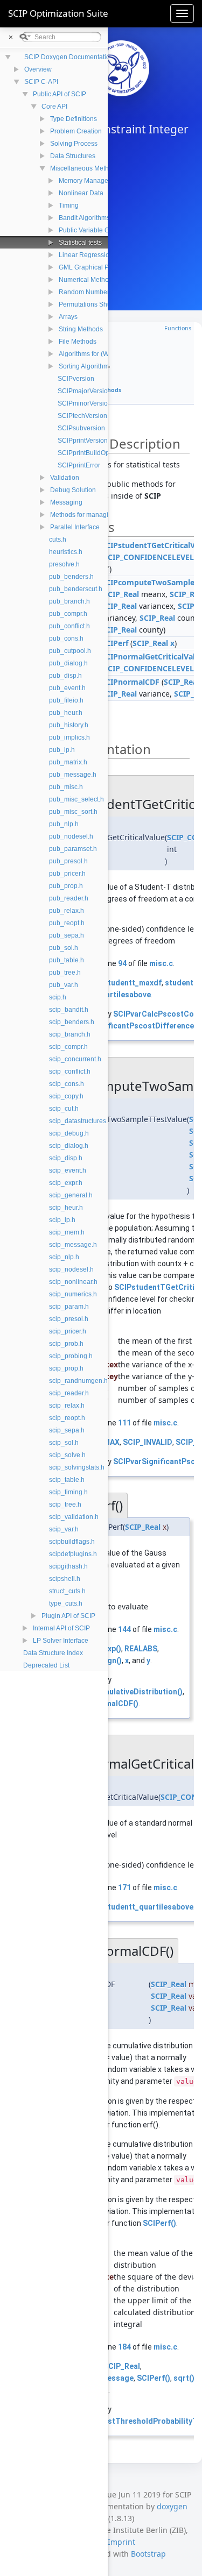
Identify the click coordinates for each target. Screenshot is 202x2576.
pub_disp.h (65, 676)
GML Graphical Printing (93, 267)
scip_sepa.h (67, 1430)
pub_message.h (73, 775)
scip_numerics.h (73, 1294)
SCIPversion (76, 379)
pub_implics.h (69, 737)
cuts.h (58, 540)
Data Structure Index (53, 1653)
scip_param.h (69, 1307)
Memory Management (91, 181)
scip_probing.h (71, 1356)
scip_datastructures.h (80, 1121)
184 (124, 2347)
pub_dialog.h (68, 663)
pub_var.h (64, 985)
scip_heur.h (66, 1208)
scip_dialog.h (69, 1146)
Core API (54, 107)
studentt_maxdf (133, 983)
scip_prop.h (66, 1368)
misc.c (161, 963)
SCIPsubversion (81, 428)
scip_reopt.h (67, 1418)
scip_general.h (71, 1195)
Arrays (68, 317)
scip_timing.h (68, 1492)
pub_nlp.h (64, 824)
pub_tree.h (65, 973)
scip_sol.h (64, 1443)
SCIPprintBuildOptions (90, 453)
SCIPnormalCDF (130, 682)
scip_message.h (73, 1245)
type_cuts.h (66, 1603)
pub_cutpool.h (70, 651)
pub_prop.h (66, 886)
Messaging (66, 502)
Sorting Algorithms (85, 366)
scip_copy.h (66, 1096)
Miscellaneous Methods (85, 168)
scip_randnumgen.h (78, 1381)
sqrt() (184, 2378)
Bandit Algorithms (84, 218)
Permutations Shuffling (92, 304)
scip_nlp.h (64, 1257)
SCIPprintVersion (83, 441)
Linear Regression (86, 255)
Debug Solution (73, 490)
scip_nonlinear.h (73, 1282)
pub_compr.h (68, 614)
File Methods (78, 342)
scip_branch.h (70, 1034)
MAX (112, 1442)
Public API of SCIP (60, 94)
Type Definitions (74, 119)
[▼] (9, 81)
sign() (111, 1660)
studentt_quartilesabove (148, 1907)
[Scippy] (121, 68)
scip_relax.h (67, 1406)
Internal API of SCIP (61, 1628)
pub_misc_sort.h (73, 812)
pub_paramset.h (73, 849)
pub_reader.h (69, 898)
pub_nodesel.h (71, 836)
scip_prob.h (66, 1344)
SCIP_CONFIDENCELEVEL (149, 557)
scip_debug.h (69, 1133)
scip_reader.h (69, 1393)
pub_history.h (69, 725)
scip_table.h (67, 1480)
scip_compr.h (68, 1047)
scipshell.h (65, 1579)
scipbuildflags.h (72, 1542)
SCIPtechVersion (82, 416)
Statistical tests (80, 243)
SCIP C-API (41, 82)
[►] (9, 69)
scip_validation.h (74, 1517)
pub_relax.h (67, 911)
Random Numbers (86, 292)
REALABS (141, 1649)
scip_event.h (68, 1170)
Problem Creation (76, 131)
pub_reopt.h (67, 923)
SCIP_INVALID (148, 1442)
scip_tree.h (65, 1505)
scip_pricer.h (68, 1331)
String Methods (81, 329)
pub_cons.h (66, 638)
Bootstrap (148, 2554)
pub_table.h (67, 960)
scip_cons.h (67, 1084)
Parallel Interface (75, 527)
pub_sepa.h (67, 935)
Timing (69, 205)
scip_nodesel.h (71, 1269)
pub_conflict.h (69, 626)
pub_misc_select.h (76, 799)
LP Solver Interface (61, 1641)
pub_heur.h (66, 713)
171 (124, 1887)
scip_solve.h (67, 1455)
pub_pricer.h (67, 874)
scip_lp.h (62, 1220)
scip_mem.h (67, 1232)
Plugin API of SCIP (68, 1616)
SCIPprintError (79, 465)
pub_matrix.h (68, 762)
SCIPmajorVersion (85, 391)
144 (124, 1629)
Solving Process (74, 144)
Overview (38, 69)
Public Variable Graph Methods (104, 230)
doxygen (172, 2506)
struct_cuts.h (67, 1591)
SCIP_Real (121, 594)
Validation (65, 478)
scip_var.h (64, 1529)
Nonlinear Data (81, 193)
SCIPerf (115, 643)
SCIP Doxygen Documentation (69, 57)
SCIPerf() (159, 2223)
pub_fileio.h (66, 700)
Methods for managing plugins (95, 515)
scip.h (58, 997)
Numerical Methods (87, 280)
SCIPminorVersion (85, 403)
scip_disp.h (66, 1158)
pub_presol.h (68, 861)
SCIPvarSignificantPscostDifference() (130, 1026)
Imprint (121, 2542)
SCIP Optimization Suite (58, 13)
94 (122, 963)
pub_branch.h (69, 601)
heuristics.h (66, 552)
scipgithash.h (68, 1566)
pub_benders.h (71, 577)
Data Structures (73, 156)
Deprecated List (46, 1665)
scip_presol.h (69, 1319)
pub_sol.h (64, 948)
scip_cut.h (64, 1109)
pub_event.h (67, 688)
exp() (112, 1649)
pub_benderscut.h (76, 589)
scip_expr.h (66, 1183)
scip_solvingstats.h (77, 1467)
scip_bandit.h (69, 1010)
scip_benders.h (72, 1022)
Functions (178, 328)
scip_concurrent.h (75, 1059)
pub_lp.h (62, 750)
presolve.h (64, 564)
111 (124, 1423)
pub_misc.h (66, 787)
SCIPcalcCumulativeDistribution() (122, 1692)
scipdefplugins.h (73, 1554)
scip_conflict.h (70, 1071)
